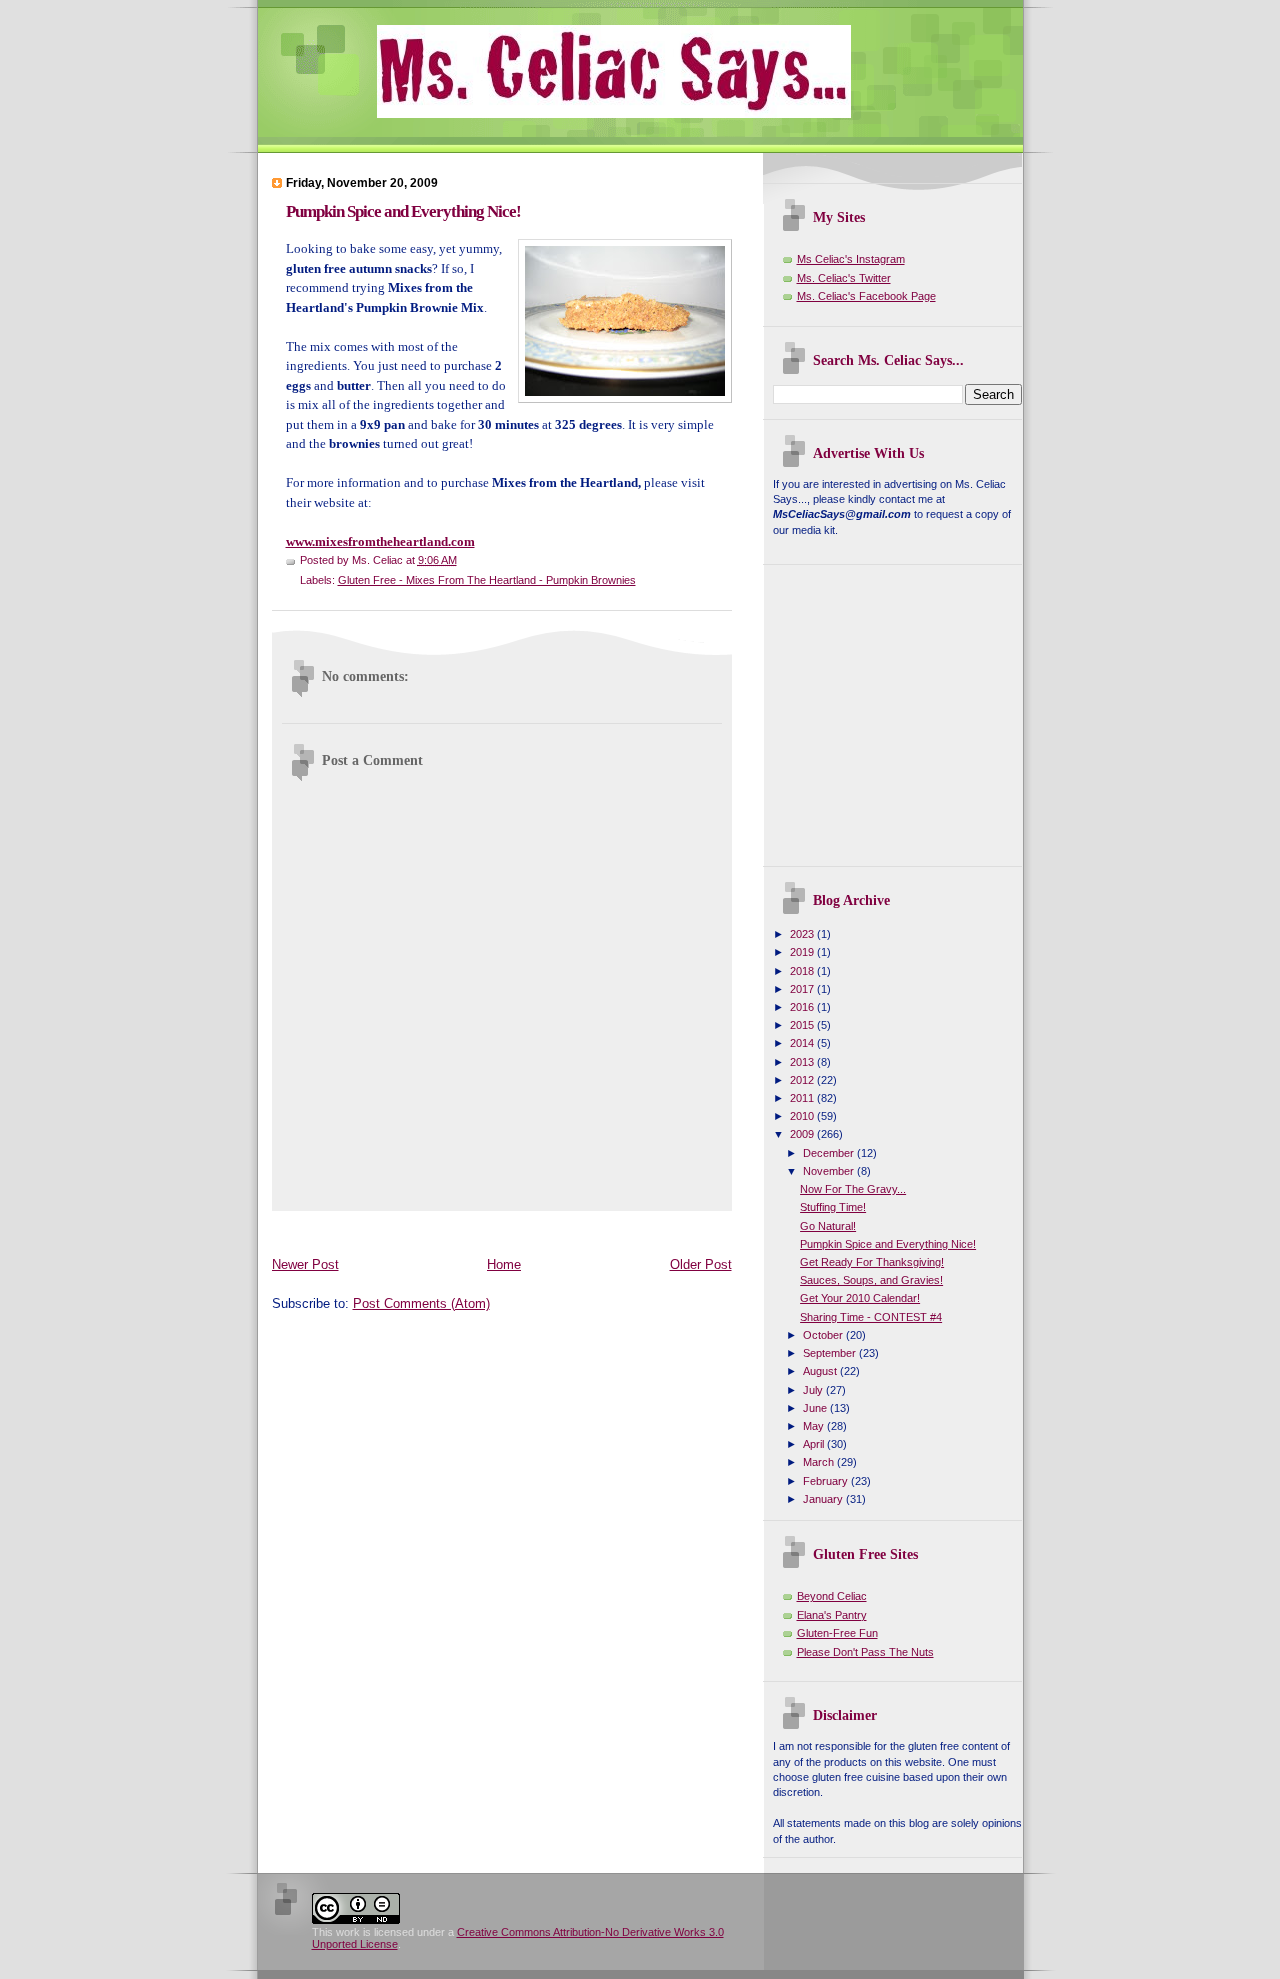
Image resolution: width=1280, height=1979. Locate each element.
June (816, 1408)
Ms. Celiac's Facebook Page (866, 296)
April (815, 1444)
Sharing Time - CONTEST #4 (871, 1317)
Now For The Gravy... (853, 1189)
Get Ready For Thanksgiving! (872, 1262)
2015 (803, 1025)
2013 (803, 1062)
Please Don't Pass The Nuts (865, 1652)
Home (504, 1264)
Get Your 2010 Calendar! (860, 1298)
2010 (803, 1116)
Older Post (701, 1264)
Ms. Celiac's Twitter (844, 278)
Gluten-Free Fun (837, 1633)
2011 (803, 1098)
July (814, 1390)
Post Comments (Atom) (421, 1303)
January (824, 1499)
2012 (803, 1080)
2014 (803, 1043)
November (830, 1171)
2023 (803, 934)
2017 (803, 989)
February (827, 1481)
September (831, 1353)
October (824, 1335)
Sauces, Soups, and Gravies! (871, 1280)
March (820, 1462)
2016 (803, 1007)
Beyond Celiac (832, 1596)
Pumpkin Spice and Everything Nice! (403, 211)
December (830, 1153)
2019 (803, 952)
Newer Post (305, 1264)
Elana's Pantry (832, 1615)
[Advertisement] (636, 1229)
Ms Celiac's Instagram (851, 259)
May (815, 1426)
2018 (803, 971)
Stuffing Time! (833, 1207)
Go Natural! (828, 1226)
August (821, 1371)
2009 (803, 1134)
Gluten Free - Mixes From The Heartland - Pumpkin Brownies (487, 580)
